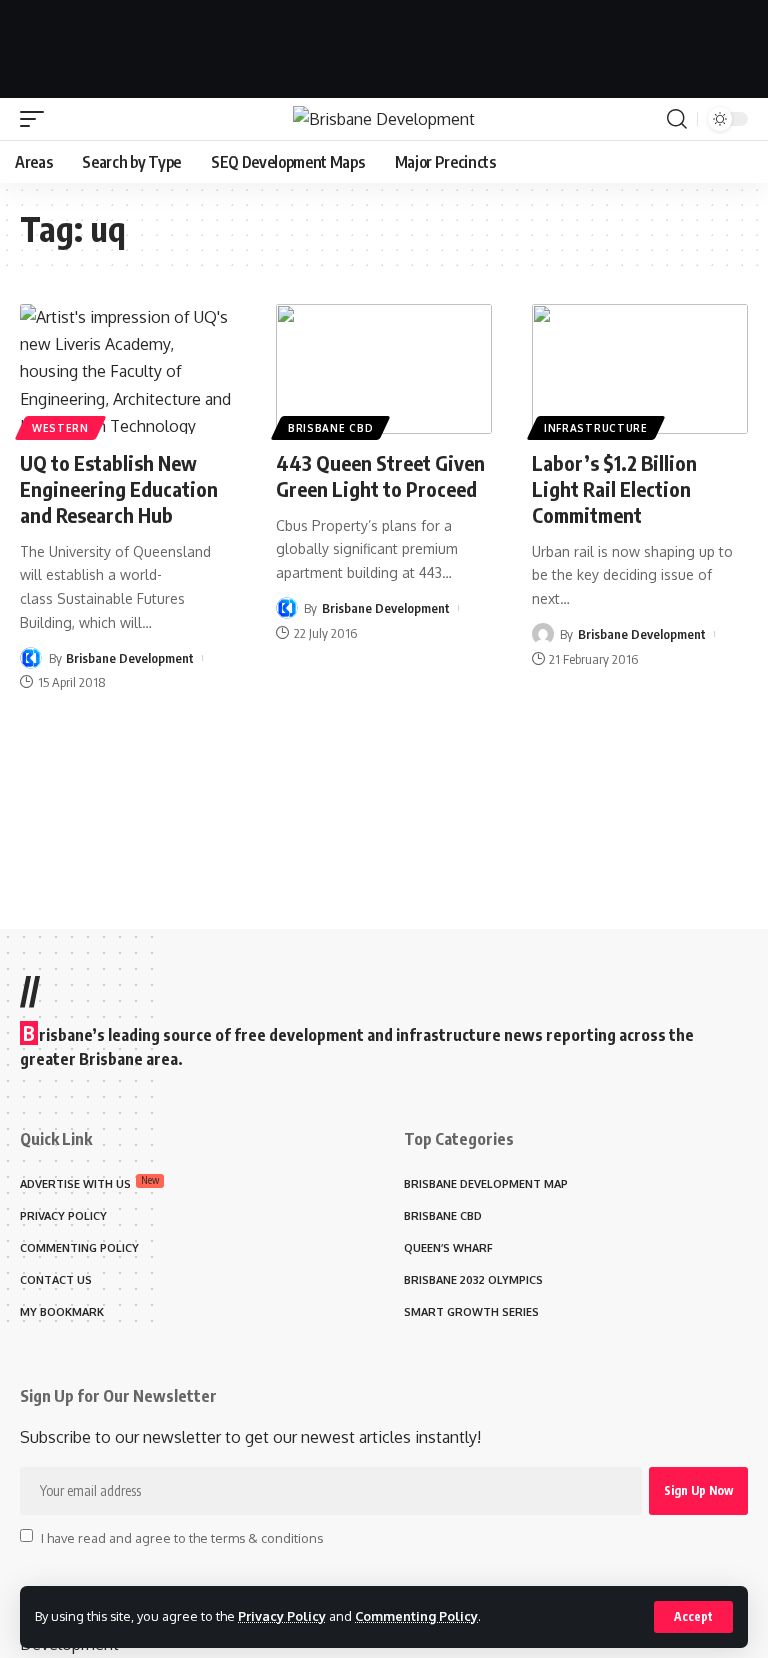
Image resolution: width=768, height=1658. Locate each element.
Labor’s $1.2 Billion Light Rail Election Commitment (614, 488)
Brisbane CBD (330, 428)
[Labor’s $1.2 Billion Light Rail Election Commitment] (640, 369)
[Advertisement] (384, 45)
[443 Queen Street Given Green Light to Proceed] (384, 369)
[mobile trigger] (37, 119)
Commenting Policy (416, 1616)
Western (60, 428)
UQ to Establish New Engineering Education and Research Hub (119, 488)
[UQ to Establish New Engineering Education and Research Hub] (128, 369)
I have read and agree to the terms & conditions (182, 1537)
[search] (677, 119)
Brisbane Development (130, 658)
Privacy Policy (282, 1616)
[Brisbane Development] (384, 119)
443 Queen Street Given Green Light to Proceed (380, 475)
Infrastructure (596, 428)
